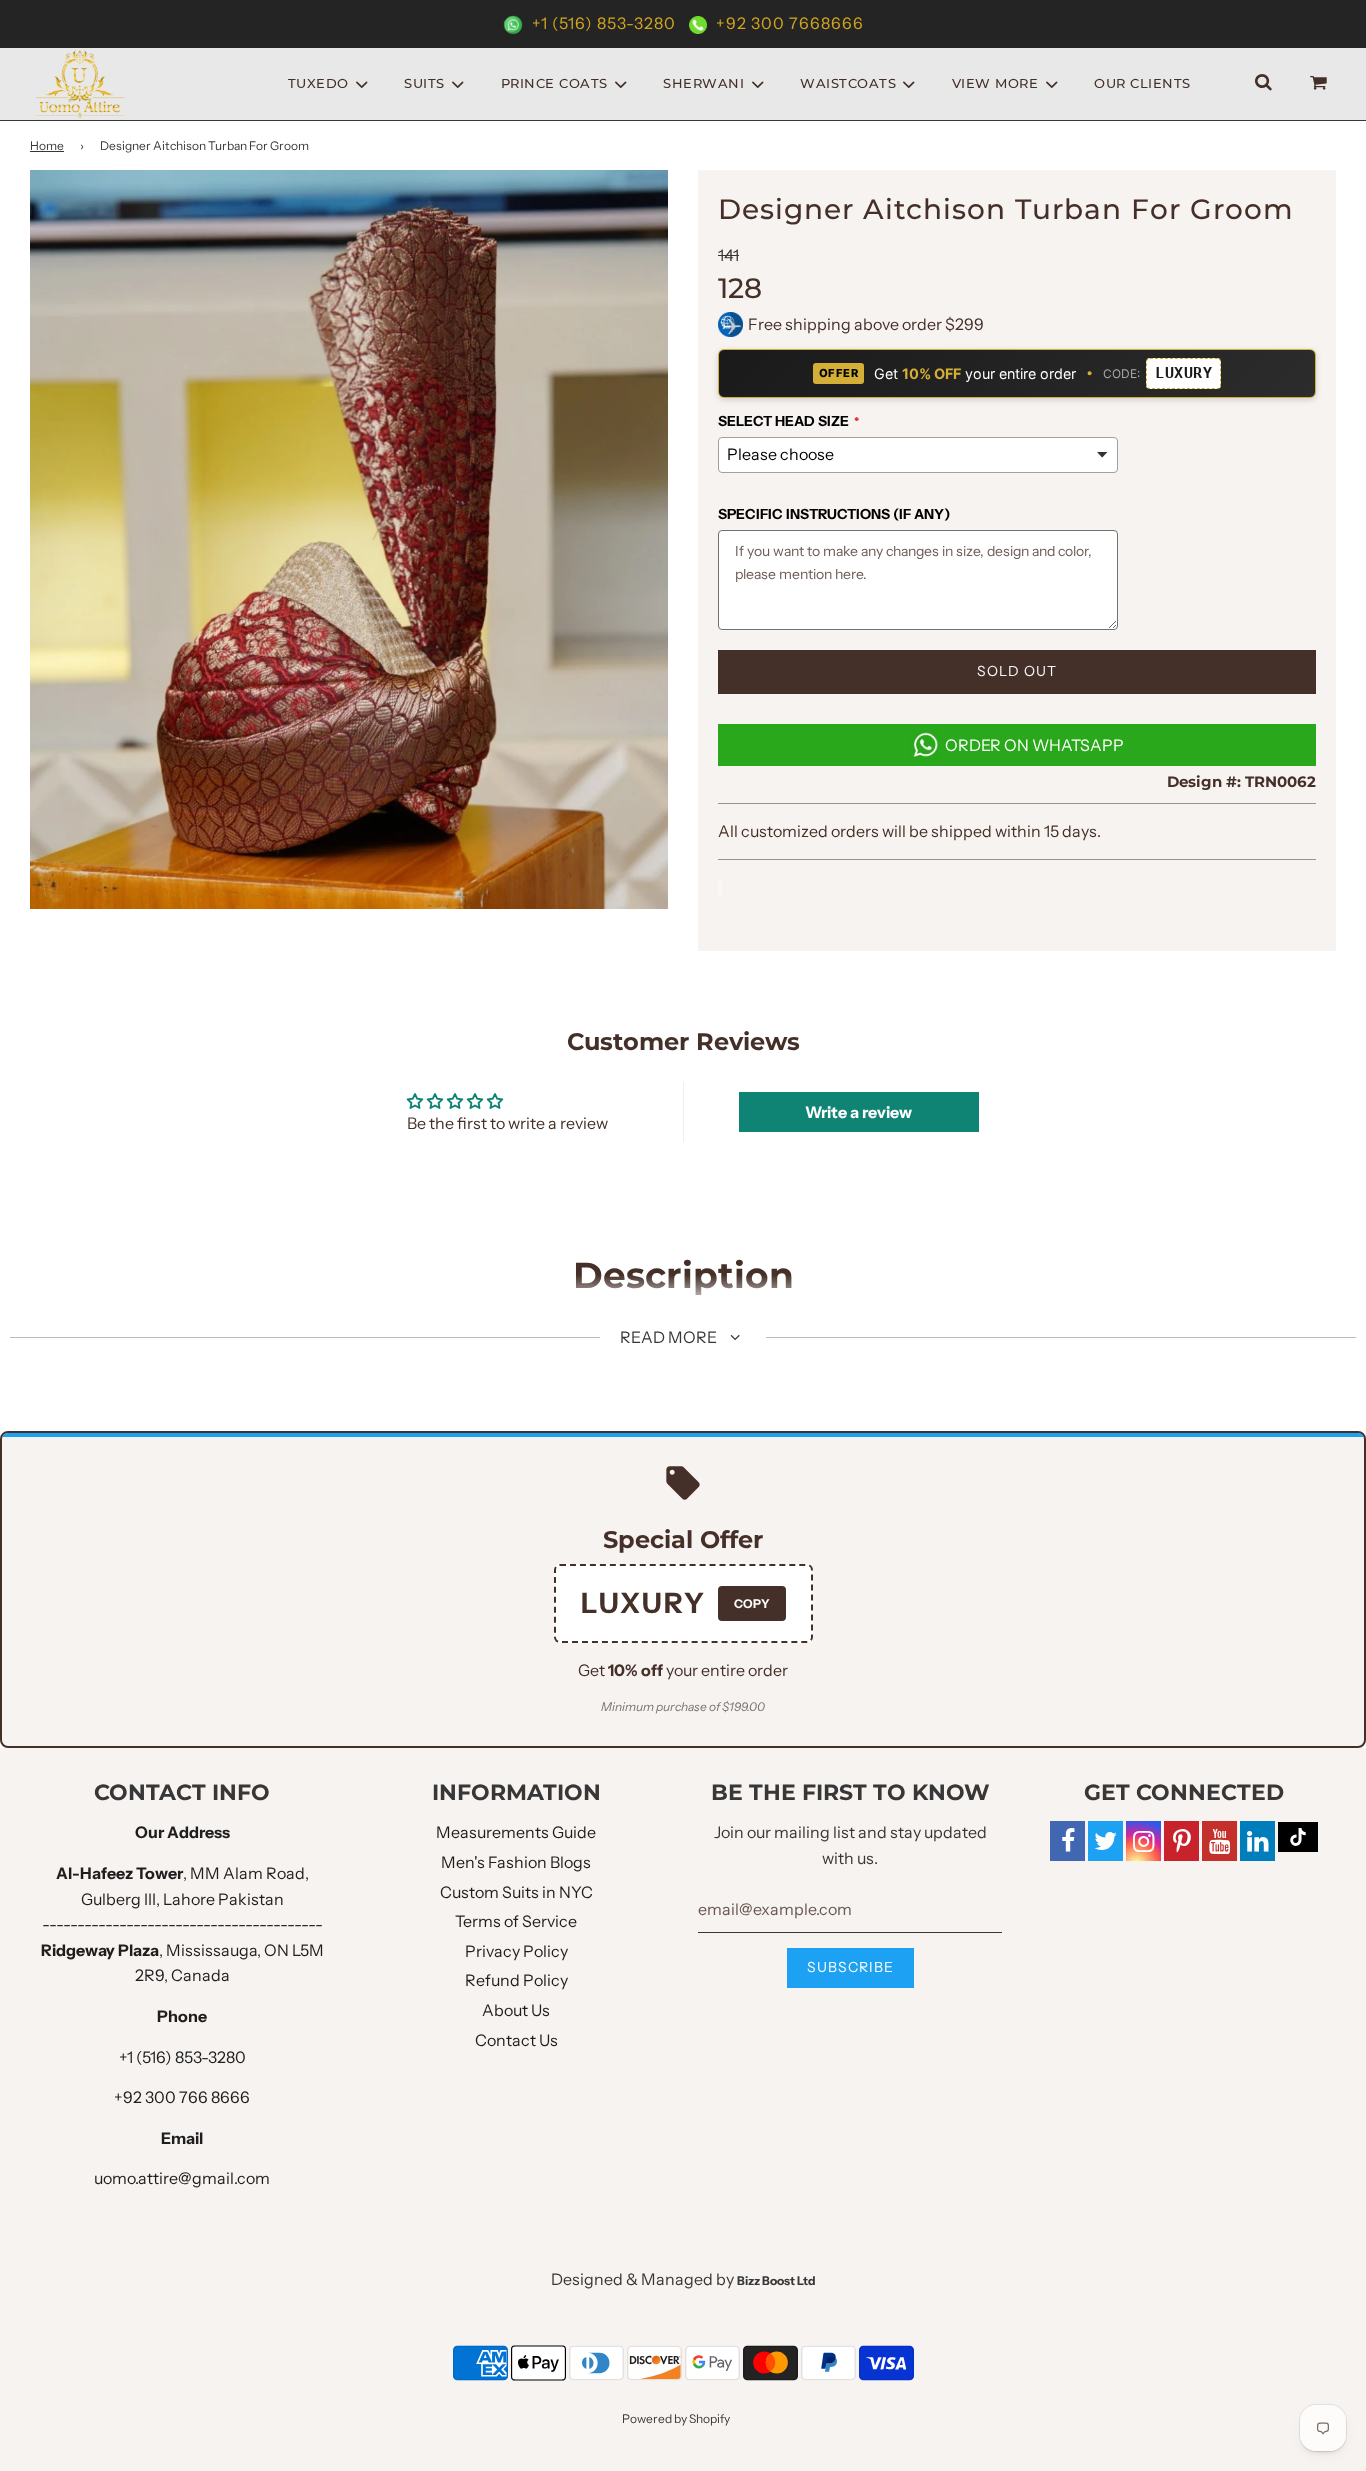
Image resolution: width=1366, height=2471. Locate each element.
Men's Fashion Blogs (516, 1862)
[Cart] (1321, 83)
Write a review (858, 1112)
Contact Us (516, 2040)
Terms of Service (516, 1921)
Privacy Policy (516, 1951)
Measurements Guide (516, 1832)
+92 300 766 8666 (182, 2097)
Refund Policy (516, 1980)
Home (47, 145)
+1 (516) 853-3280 (604, 23)
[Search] (1263, 83)
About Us (516, 2010)
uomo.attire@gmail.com (182, 2178)
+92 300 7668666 (788, 23)
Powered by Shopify (676, 2418)
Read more (670, 1337)
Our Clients (1142, 83)
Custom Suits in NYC (516, 1892)
